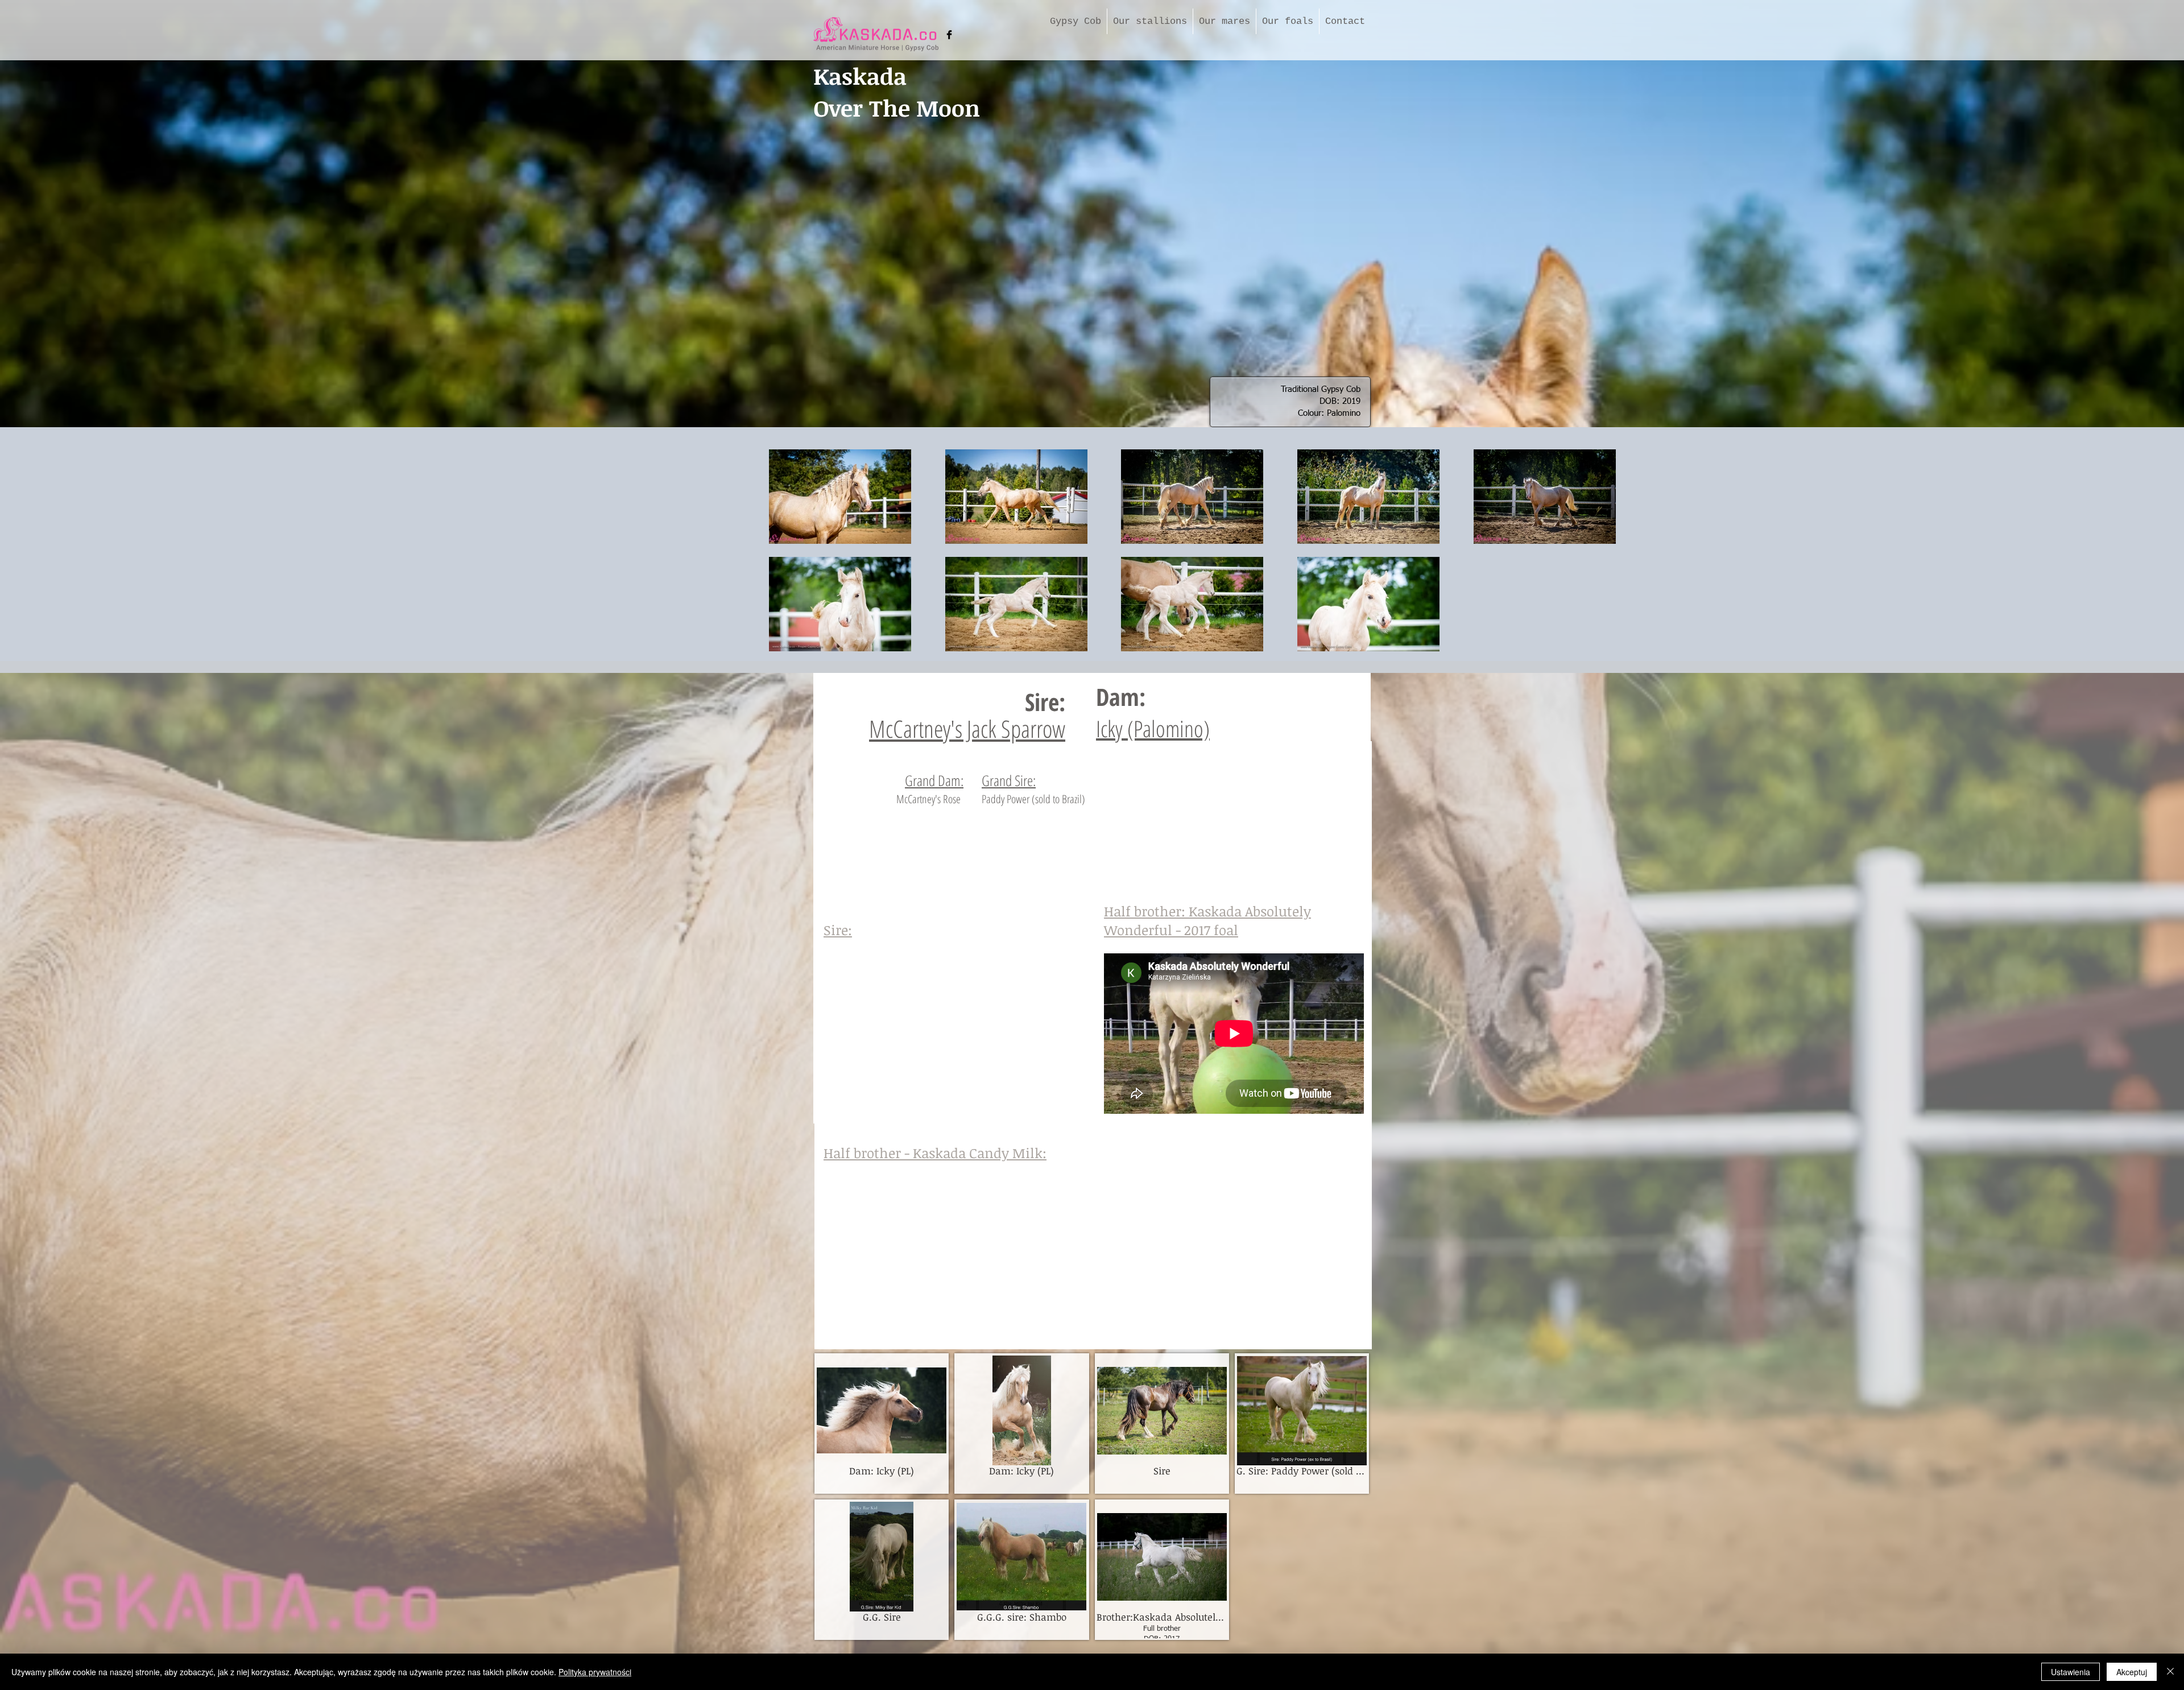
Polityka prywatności (595, 1672)
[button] (882, 1424)
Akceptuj (2132, 1672)
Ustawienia (2071, 1672)
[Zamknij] (2170, 1672)
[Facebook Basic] (949, 35)
